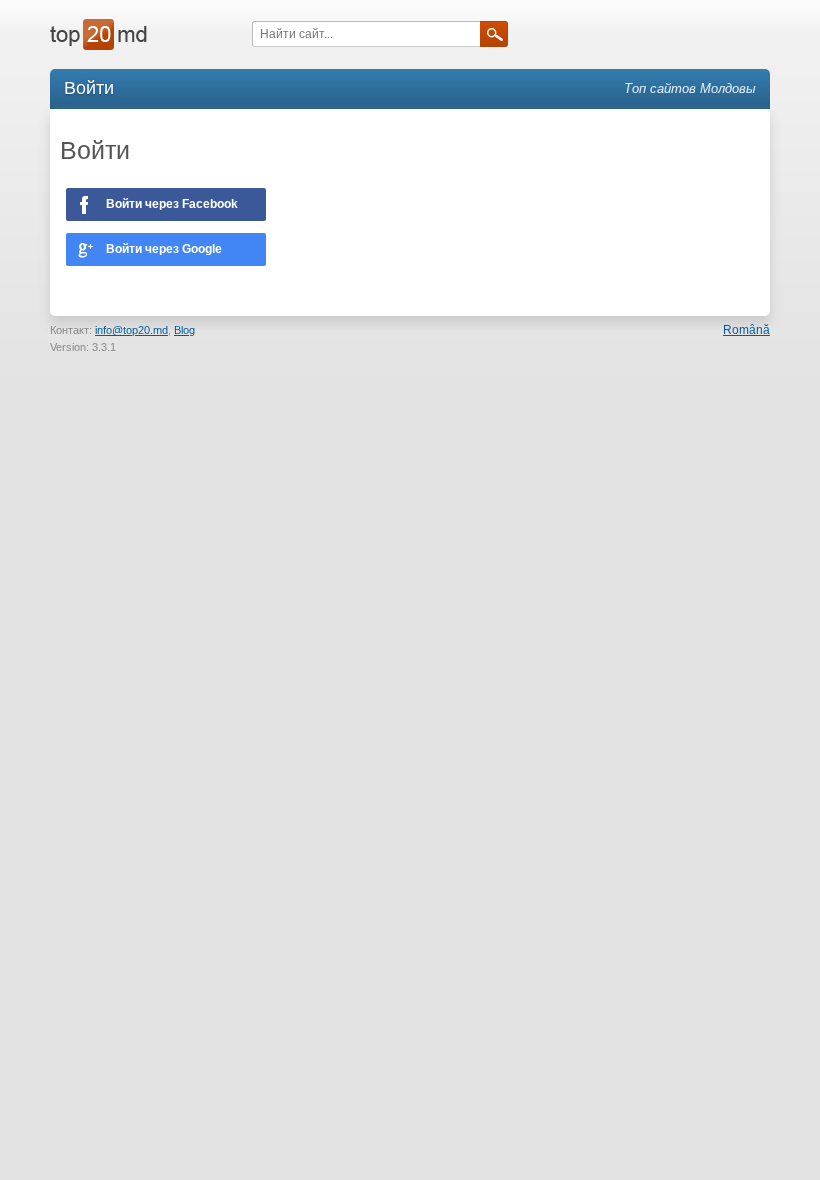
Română (746, 330)
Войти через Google (164, 249)
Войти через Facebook (172, 204)
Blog (184, 330)
